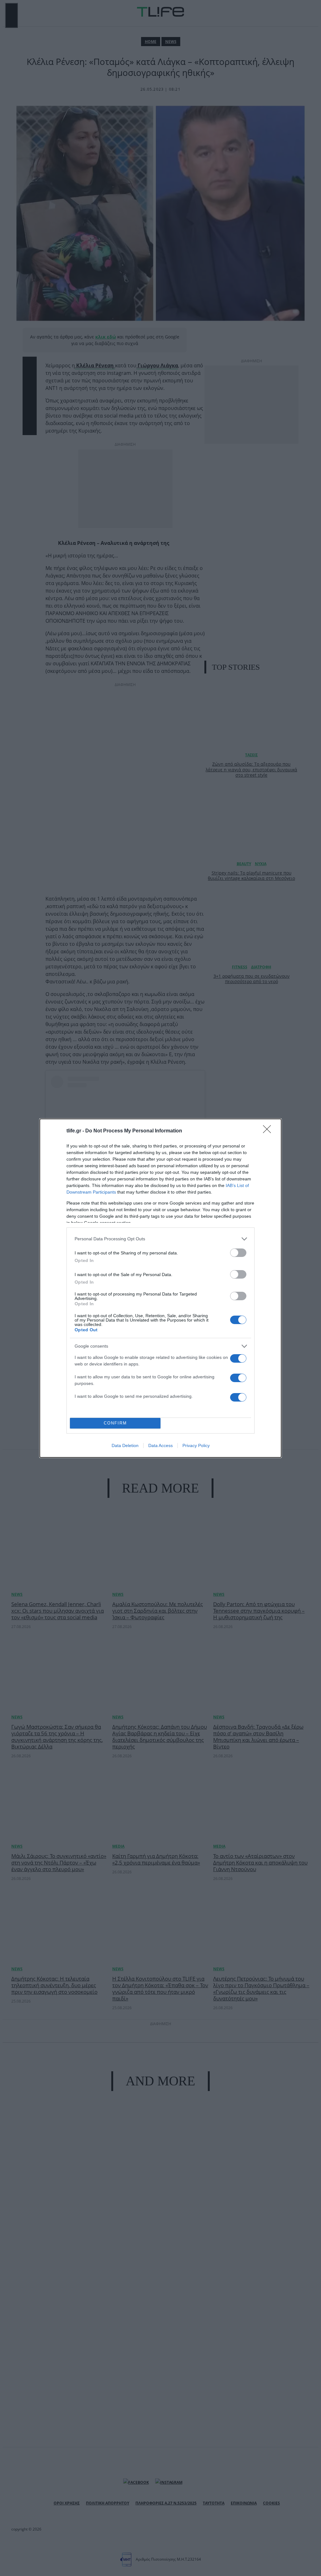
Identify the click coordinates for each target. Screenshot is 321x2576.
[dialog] (160, 1288)
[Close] (269, 1131)
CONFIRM (115, 1423)
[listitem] (160, 1239)
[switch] (238, 1253)
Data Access (160, 1445)
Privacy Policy (196, 1445)
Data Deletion (125, 1445)
